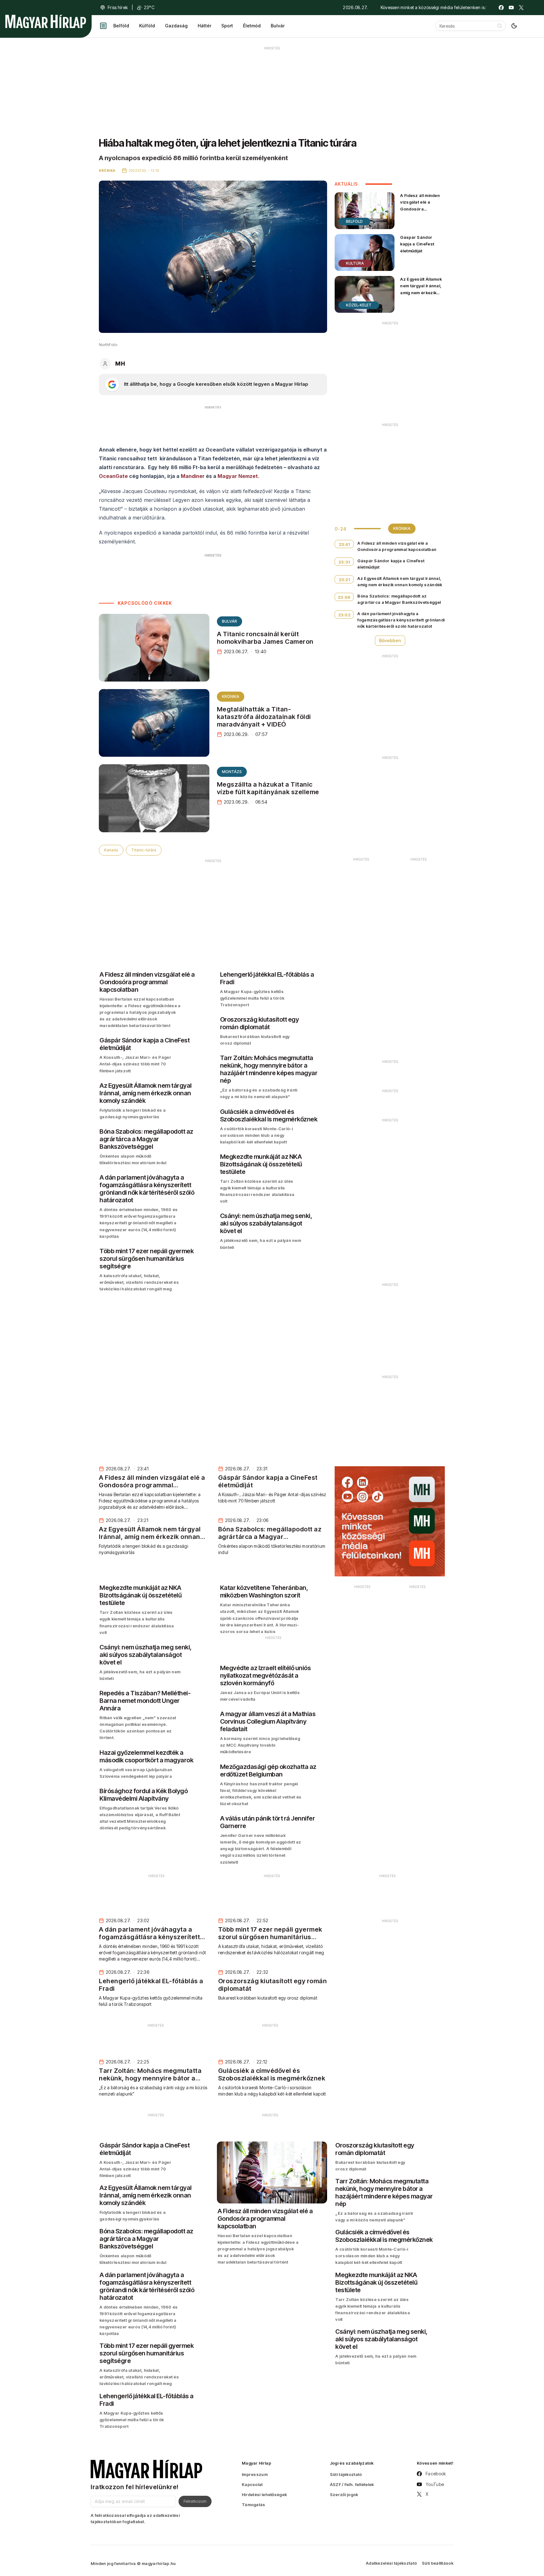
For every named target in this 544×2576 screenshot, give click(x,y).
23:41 (344, 544)
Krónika (231, 696)
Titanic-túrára (144, 850)
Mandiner (193, 476)
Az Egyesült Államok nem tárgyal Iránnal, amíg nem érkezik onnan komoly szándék (421, 292)
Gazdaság (176, 26)
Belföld (121, 26)
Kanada (111, 850)
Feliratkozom (195, 2501)
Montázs (232, 772)
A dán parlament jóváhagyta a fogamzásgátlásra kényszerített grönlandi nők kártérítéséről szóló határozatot (401, 620)
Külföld (147, 26)
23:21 (344, 580)
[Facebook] (501, 8)
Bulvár (278, 26)
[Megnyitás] (103, 26)
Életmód (252, 26)
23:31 (344, 562)
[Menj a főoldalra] (46, 21)
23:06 (344, 597)
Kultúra (355, 263)
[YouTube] (511, 8)
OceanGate (113, 476)
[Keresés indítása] (500, 26)
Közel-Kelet (359, 305)
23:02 (344, 615)
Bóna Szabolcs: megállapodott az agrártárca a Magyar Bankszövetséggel (399, 599)
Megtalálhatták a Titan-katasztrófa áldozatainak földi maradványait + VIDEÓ (264, 717)
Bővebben (390, 640)
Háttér (204, 26)
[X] (521, 8)
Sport (227, 26)
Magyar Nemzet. (238, 476)
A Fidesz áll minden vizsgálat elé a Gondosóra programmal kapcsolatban (420, 209)
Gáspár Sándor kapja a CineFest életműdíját (417, 244)
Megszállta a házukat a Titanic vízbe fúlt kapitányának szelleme (268, 788)
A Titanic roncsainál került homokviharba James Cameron (265, 638)
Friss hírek (118, 7)
